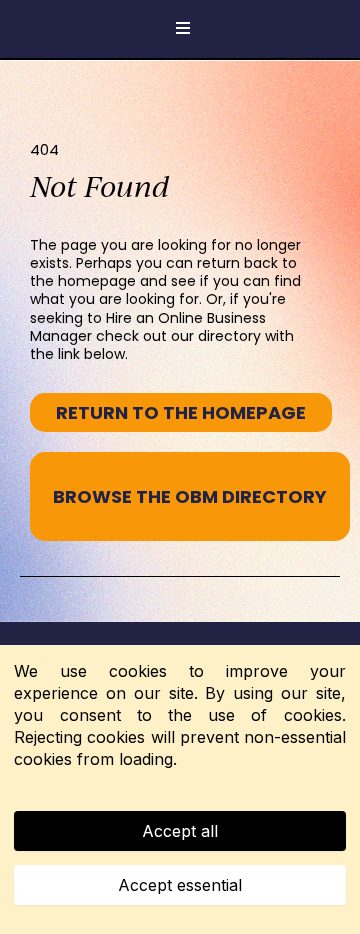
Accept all (180, 831)
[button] (180, 29)
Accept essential (180, 885)
